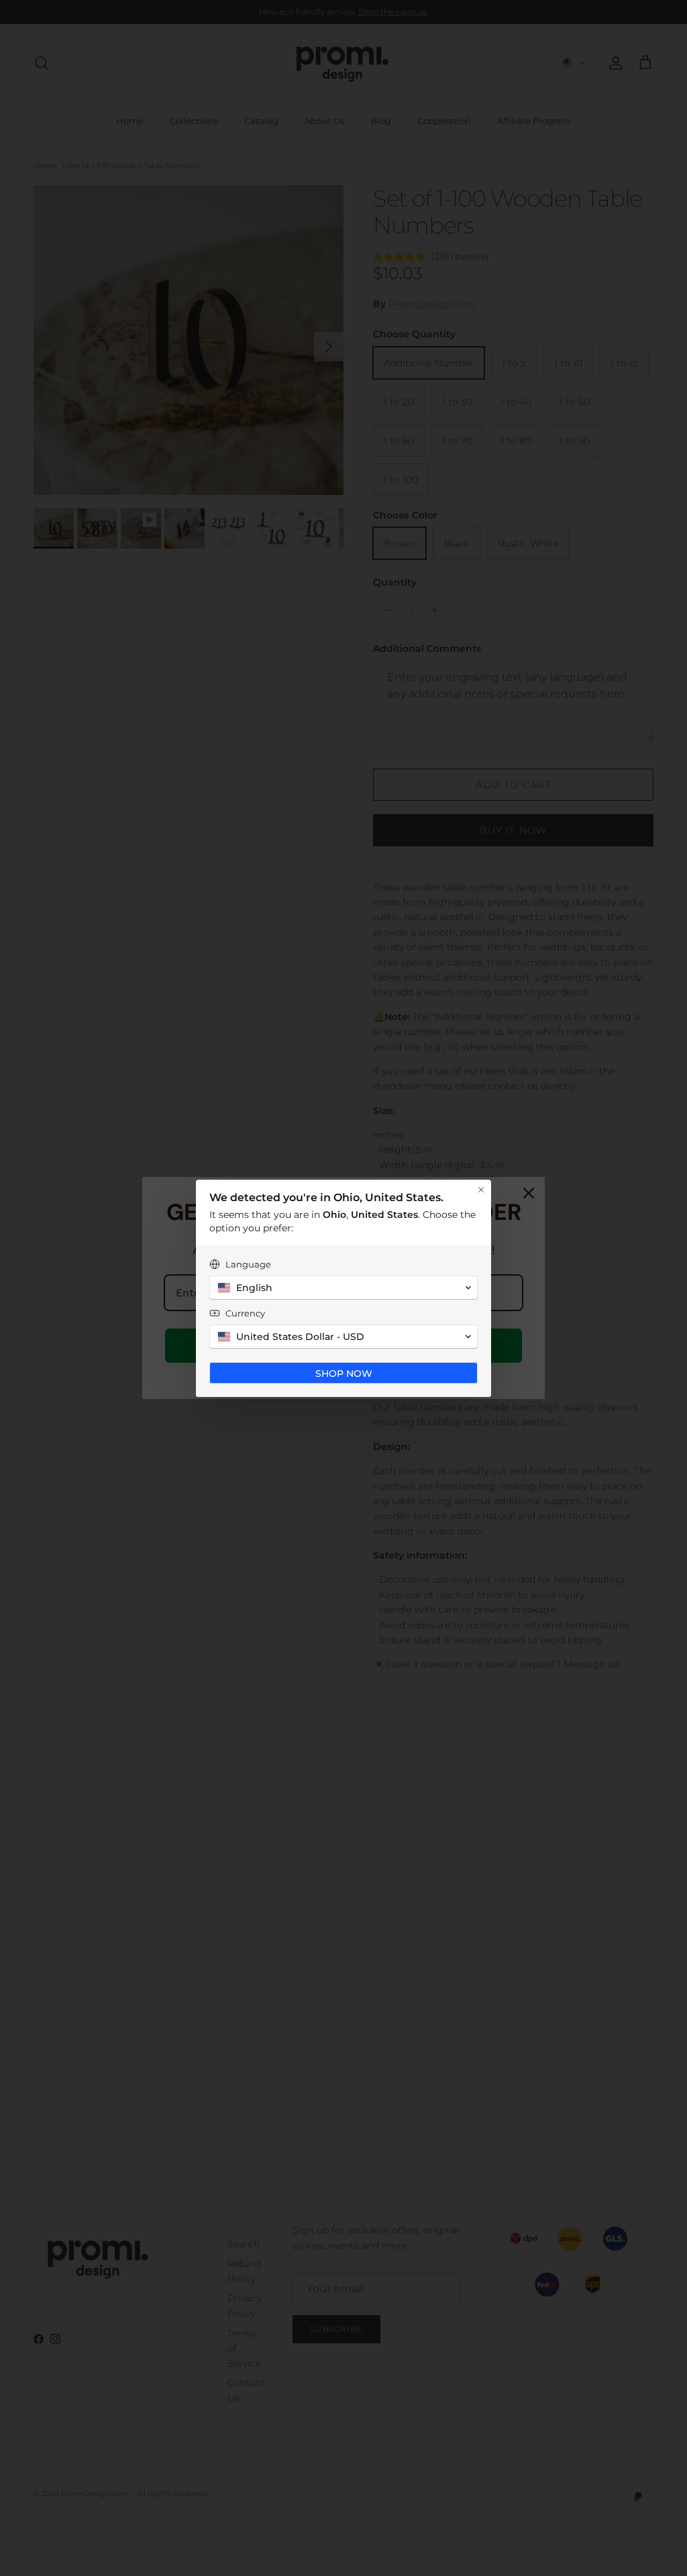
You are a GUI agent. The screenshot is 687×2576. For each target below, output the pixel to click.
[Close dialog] (481, 1190)
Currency (245, 1313)
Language (248, 1264)
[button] (343, 1288)
